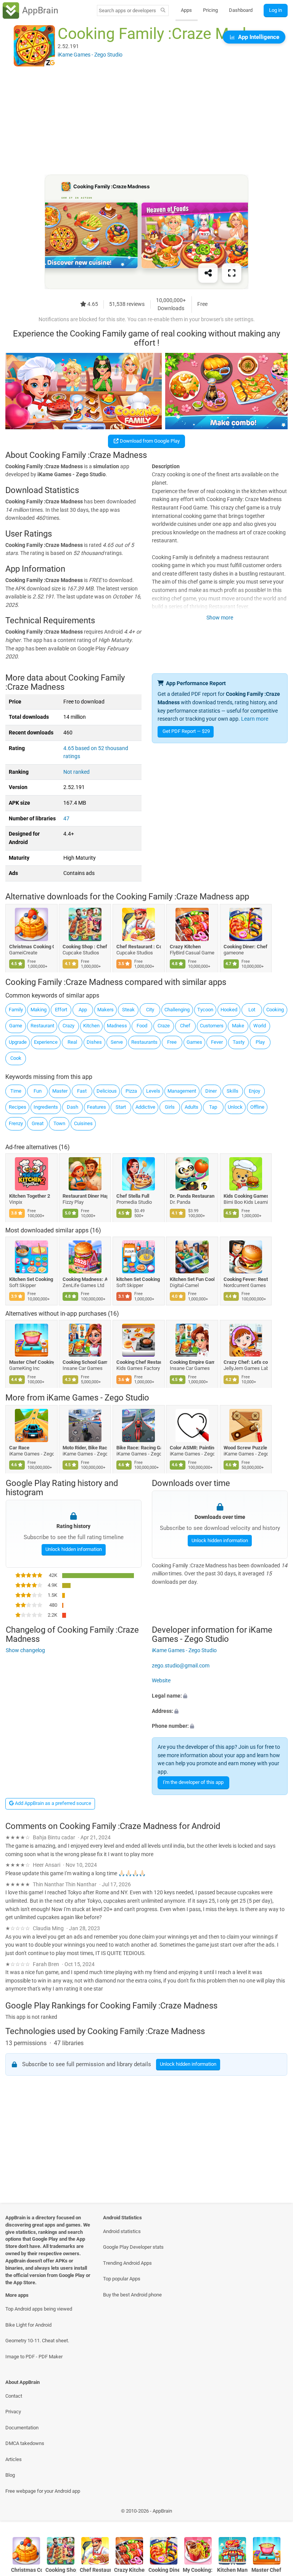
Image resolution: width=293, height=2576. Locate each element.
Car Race (19, 1448)
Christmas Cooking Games (31, 947)
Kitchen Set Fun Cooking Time (192, 1279)
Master (60, 1091)
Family (16, 1010)
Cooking (275, 1010)
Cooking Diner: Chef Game (246, 947)
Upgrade (18, 1042)
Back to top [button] (276, 2513)
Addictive (145, 1107)
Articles (14, 2459)
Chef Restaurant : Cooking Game (139, 947)
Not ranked (76, 772)
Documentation (22, 2428)
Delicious (107, 1091)
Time (16, 1091)
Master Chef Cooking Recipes (31, 1362)
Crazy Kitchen (186, 947)
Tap (213, 1107)
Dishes (94, 1042)
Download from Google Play (149, 441)
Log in (275, 10)
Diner (211, 1091)
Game (16, 1026)
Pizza (131, 1091)
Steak (128, 1010)
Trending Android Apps (127, 2263)
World (260, 1026)
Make (238, 1026)
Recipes (18, 1107)
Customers (212, 1026)
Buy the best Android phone (132, 2295)
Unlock (235, 1107)
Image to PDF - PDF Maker (34, 2357)
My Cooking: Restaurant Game (198, 2570)
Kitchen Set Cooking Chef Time (31, 1279)
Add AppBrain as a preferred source (52, 1803)
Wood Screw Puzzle (245, 1448)
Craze (164, 1026)
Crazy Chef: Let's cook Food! (246, 1362)
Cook (16, 1058)
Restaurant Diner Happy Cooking (85, 1196)
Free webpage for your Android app (43, 2491)
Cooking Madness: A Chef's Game (85, 1279)
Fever (217, 1042)
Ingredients (46, 1107)
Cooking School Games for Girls (85, 1362)
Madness (117, 1026)
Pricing (210, 10)
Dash (72, 1107)
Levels (153, 1091)
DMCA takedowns (25, 2443)
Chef (185, 1026)
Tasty (239, 1042)
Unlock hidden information (73, 1549)
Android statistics (122, 2231)
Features (97, 1107)
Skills (233, 1091)
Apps (186, 10)
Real (72, 1042)
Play (260, 1042)
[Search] (163, 11)
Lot (252, 1010)
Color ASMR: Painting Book (192, 1448)
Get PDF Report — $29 (186, 731)
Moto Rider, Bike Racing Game (85, 1448)
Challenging (177, 1010)
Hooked (229, 1010)
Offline (257, 1107)
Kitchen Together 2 (30, 1196)
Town (59, 1123)
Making (39, 1010)
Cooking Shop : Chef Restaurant (85, 947)
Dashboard (241, 10)
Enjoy (254, 1091)
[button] (220, 1696)
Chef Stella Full (133, 1196)
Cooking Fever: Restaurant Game (246, 1279)
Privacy (13, 2412)
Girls (170, 1107)
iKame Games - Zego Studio (98, 1398)
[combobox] (127, 11)
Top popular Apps (122, 2279)
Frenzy (16, 1123)
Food (142, 1026)
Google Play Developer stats (133, 2247)
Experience (46, 1042)
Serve (117, 1042)
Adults (192, 1107)
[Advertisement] (146, 121)
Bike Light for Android (28, 2325)
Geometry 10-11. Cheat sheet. (37, 2341)
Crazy (68, 1026)
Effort (61, 1010)
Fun (38, 1091)
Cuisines (83, 1123)
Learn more (255, 719)
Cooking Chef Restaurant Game (139, 1362)
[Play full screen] (232, 273)
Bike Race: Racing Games (139, 1448)
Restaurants (144, 1042)
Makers (105, 1010)
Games (194, 1042)
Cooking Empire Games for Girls (192, 1362)
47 (66, 819)
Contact (14, 2396)
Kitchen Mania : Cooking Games (233, 2570)
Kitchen (91, 1026)
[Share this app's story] (208, 273)
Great (38, 1123)
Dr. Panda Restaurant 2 (192, 1196)
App (83, 1010)
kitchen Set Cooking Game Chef (139, 1279)
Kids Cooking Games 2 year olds (246, 1196)
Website (161, 1681)
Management (182, 1091)
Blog (10, 2475)
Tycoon (205, 1010)
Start (121, 1107)
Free (172, 1042)
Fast (82, 1091)
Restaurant (42, 1026)
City (150, 1010)
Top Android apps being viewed (39, 2309)
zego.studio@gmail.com (181, 1666)
